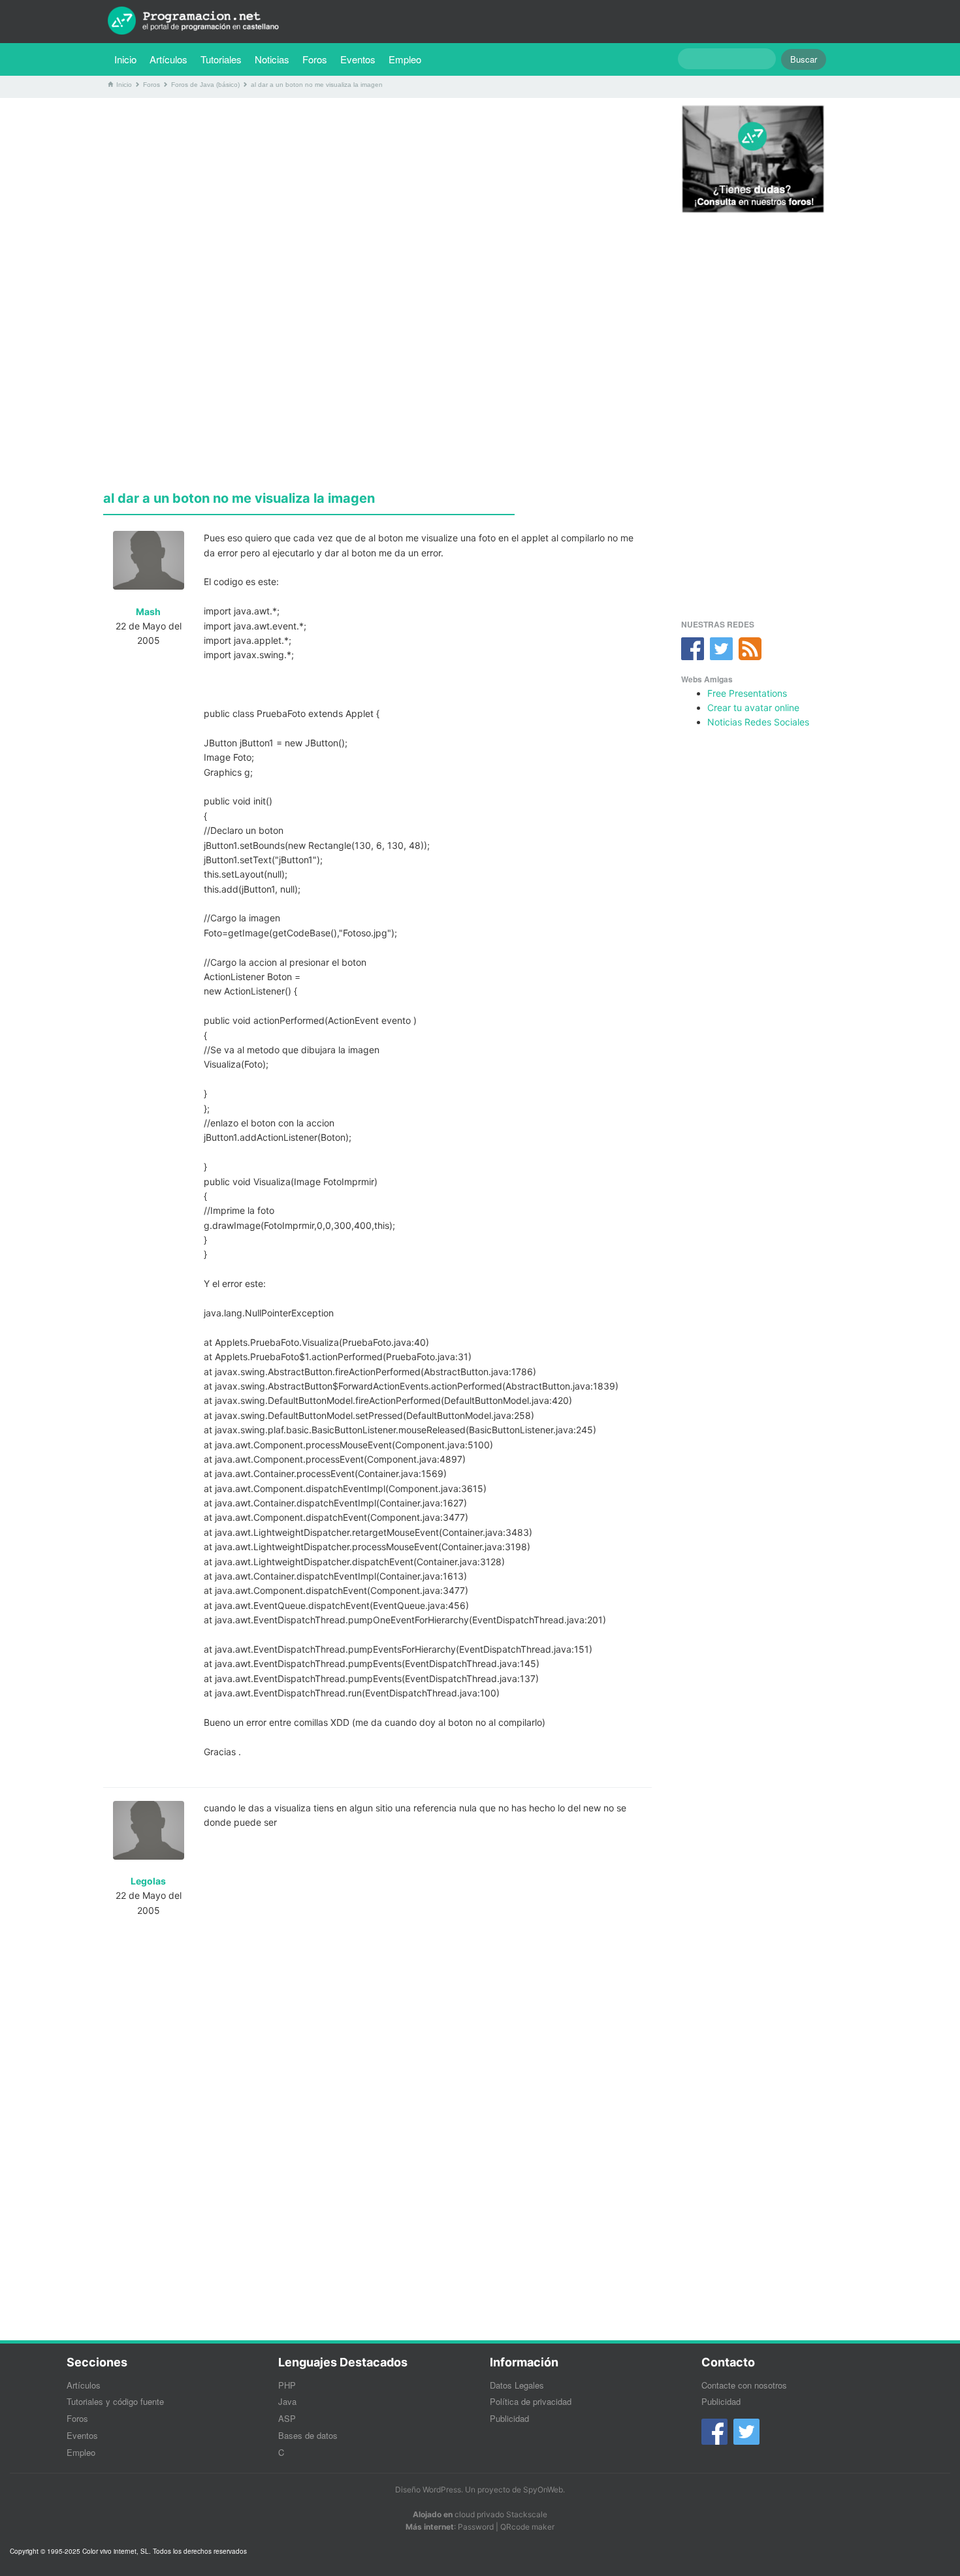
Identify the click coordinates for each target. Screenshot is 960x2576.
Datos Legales (517, 2385)
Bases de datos (308, 2435)
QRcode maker (527, 2527)
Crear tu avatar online (753, 708)
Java (287, 2401)
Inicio (125, 59)
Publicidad (509, 2418)
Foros (315, 59)
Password (476, 2527)
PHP (287, 2385)
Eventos (358, 59)
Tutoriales (224, 59)
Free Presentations (747, 693)
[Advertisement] (377, 199)
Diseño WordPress (428, 2489)
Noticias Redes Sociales (758, 722)
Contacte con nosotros (744, 2385)
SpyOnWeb (543, 2489)
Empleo (405, 59)
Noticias (272, 59)
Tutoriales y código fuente (115, 2401)
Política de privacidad (531, 2401)
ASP (287, 2418)
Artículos (168, 59)
